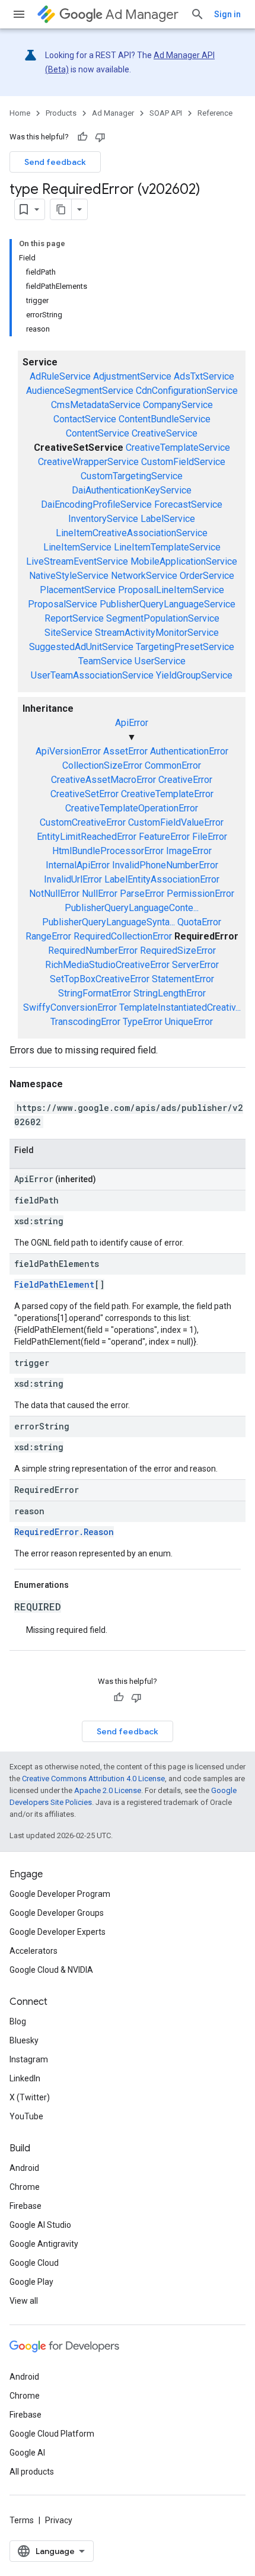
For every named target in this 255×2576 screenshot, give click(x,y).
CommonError (173, 765)
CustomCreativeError (83, 822)
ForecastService (188, 504)
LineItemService (77, 547)
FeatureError (164, 837)
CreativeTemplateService (178, 448)
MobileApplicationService (184, 561)
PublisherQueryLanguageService (168, 604)
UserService (160, 661)
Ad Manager (142, 15)
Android (24, 2168)
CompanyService (178, 405)
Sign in (227, 14)
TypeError (143, 1022)
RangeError (48, 936)
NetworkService (144, 576)
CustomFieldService (183, 462)
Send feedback (55, 162)
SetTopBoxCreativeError (100, 979)
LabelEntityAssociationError (162, 879)
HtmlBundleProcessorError (108, 851)
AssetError (125, 751)
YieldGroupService (194, 675)
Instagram (29, 2059)
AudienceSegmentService (80, 391)
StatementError (183, 979)
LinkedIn (25, 2078)
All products (32, 2472)
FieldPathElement (54, 1284)
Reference (215, 113)
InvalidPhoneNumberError (165, 865)
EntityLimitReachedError (87, 837)
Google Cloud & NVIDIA (51, 1970)
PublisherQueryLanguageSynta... (109, 922)
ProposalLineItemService (171, 590)
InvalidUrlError (73, 879)
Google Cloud (34, 2263)
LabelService (168, 519)
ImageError (189, 851)
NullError (100, 894)
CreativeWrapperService (88, 462)
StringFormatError (95, 993)
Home (20, 113)
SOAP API (166, 113)
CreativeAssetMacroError (103, 780)
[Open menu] (19, 14)
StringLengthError (170, 993)
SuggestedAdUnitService (81, 647)
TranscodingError (85, 1022)
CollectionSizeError (102, 765)
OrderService (207, 576)
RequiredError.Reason (64, 1532)
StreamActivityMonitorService (157, 633)
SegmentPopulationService (163, 618)
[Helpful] (82, 137)
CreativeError (185, 780)
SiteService (68, 633)
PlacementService (78, 590)
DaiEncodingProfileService (96, 504)
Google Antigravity (44, 2244)
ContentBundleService (165, 419)
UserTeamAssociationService (92, 675)
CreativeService (165, 433)
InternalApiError (78, 865)
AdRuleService (60, 376)
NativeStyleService (69, 576)
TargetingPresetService (185, 647)
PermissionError (200, 894)
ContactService (85, 419)
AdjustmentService (132, 376)
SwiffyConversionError (70, 1007)
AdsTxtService (204, 376)
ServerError (195, 965)
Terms (22, 2520)
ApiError (132, 723)
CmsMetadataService (96, 405)
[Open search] (197, 14)
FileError (210, 837)
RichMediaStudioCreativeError (107, 965)
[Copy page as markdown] (61, 209)
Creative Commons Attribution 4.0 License (93, 1779)
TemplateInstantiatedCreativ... (180, 1007)
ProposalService (63, 604)
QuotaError (199, 922)
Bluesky (24, 2040)
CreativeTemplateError (167, 794)
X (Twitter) (30, 2097)
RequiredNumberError (93, 951)
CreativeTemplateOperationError (132, 808)
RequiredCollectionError (123, 936)
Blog (18, 2021)
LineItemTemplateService (167, 547)
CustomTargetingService (132, 476)
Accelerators (34, 1951)
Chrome (25, 2187)
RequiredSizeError (178, 951)
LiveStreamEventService (77, 561)
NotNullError (54, 894)
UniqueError (189, 1022)
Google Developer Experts (58, 1932)
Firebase (26, 2206)
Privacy (59, 2520)
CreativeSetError (85, 794)
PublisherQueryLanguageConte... (132, 908)
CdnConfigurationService (187, 391)
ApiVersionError (68, 751)
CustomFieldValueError (176, 822)
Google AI (27, 2453)
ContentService (98, 433)
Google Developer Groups (57, 1913)
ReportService (74, 618)
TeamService (105, 661)
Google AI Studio (40, 2225)
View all (24, 2301)
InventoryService (103, 519)
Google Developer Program (60, 1894)
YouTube (26, 2116)
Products (61, 113)
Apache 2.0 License (108, 1790)
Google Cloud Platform (52, 2434)
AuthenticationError (189, 751)
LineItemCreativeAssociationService (132, 533)
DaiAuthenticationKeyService (132, 490)
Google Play (31, 2282)
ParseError (142, 894)
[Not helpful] (100, 137)
